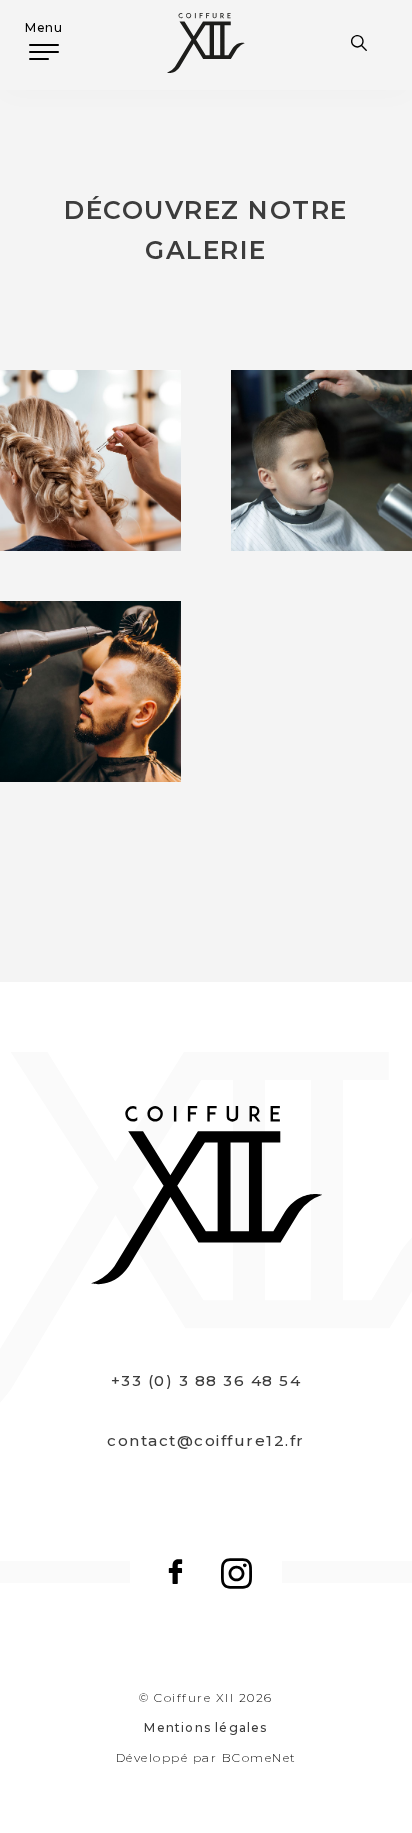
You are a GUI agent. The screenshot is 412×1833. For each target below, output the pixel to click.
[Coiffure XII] (206, 43)
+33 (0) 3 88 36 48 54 (206, 1380)
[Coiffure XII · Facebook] (175, 1571)
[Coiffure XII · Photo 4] (90, 460)
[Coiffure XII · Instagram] (236, 1571)
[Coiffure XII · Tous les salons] (364, 43)
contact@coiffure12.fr (206, 1440)
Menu (43, 27)
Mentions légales (205, 1727)
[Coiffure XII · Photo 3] (321, 460)
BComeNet (259, 1757)
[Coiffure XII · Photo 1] (90, 691)
